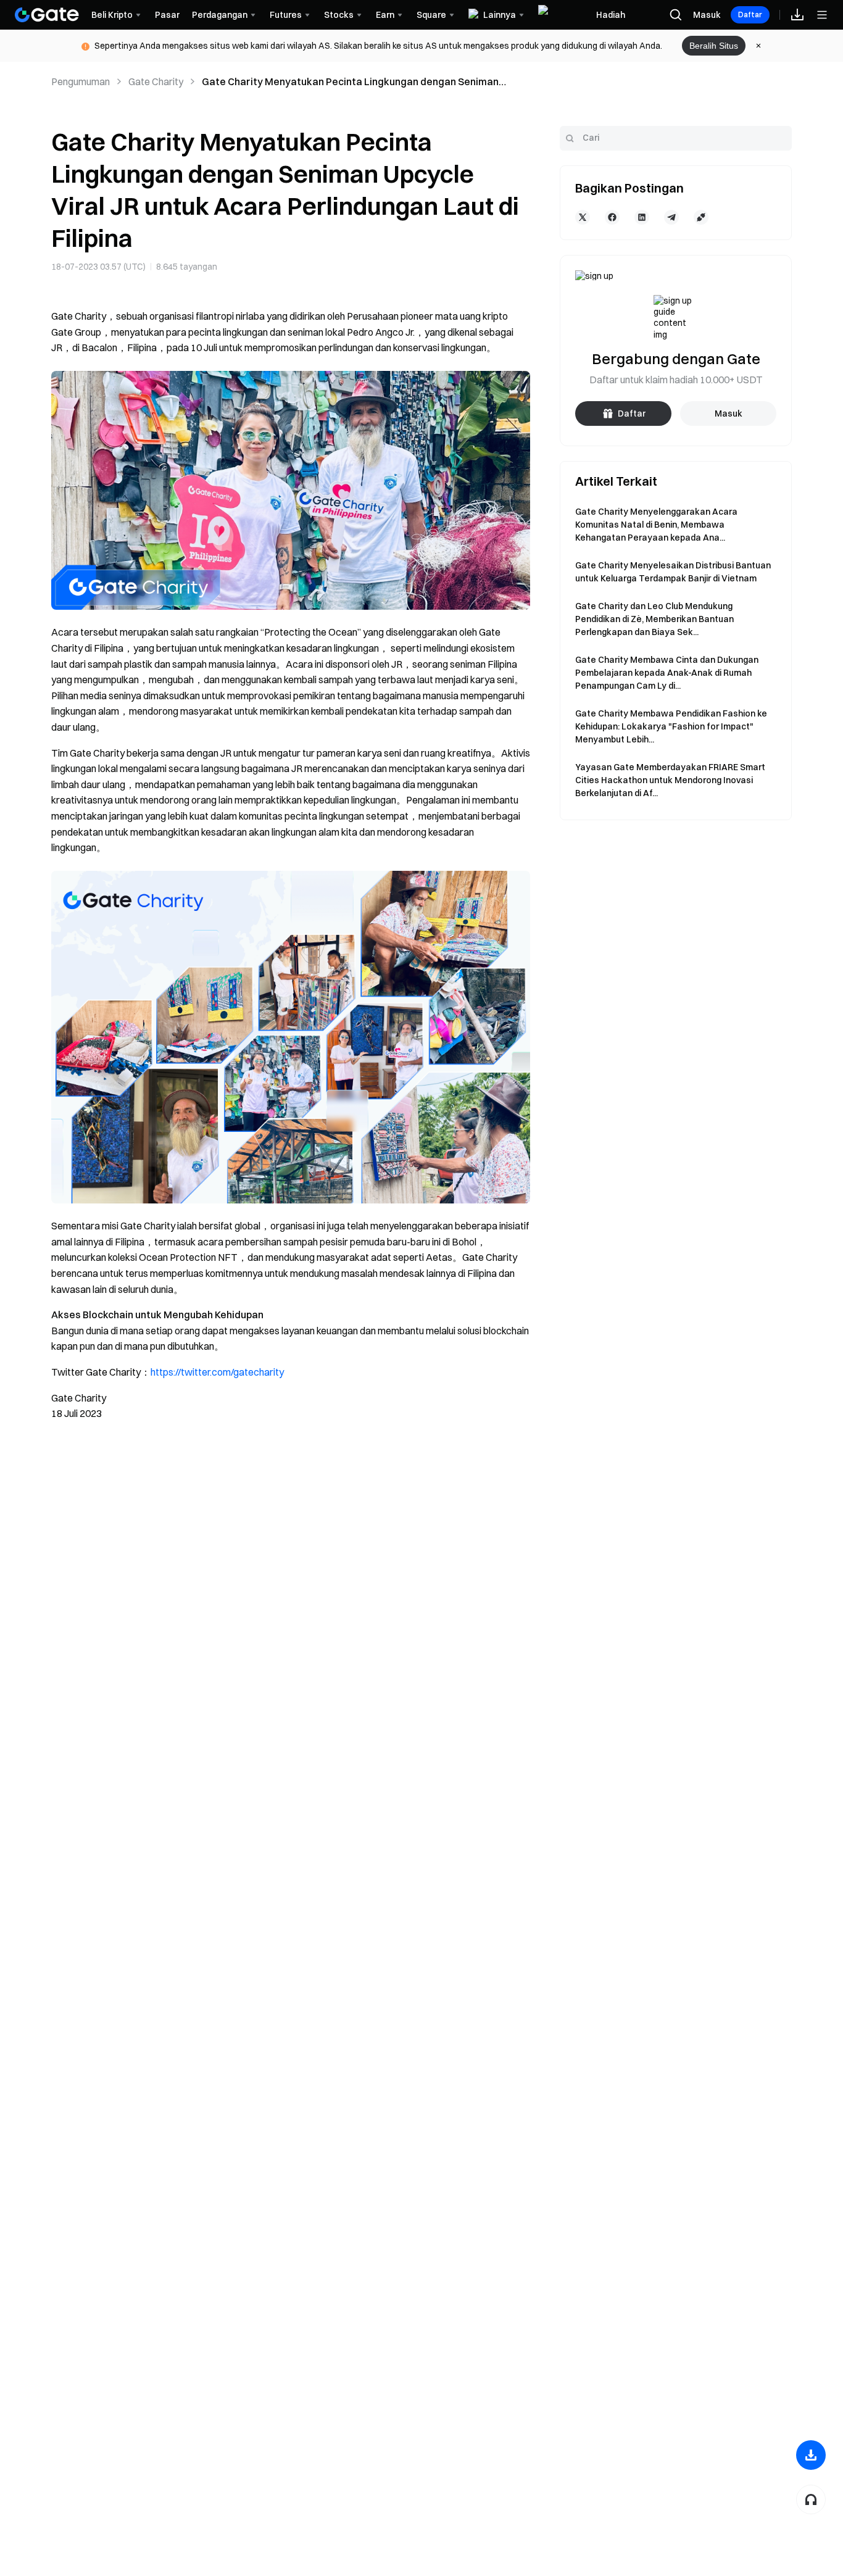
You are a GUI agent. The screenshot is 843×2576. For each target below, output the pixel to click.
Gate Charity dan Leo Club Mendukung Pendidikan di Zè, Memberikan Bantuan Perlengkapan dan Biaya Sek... (654, 619)
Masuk (707, 15)
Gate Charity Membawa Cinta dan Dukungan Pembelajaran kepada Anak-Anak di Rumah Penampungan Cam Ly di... (667, 673)
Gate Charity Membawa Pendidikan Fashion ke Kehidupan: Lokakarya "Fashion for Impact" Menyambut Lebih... (671, 726)
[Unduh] (811, 2455)
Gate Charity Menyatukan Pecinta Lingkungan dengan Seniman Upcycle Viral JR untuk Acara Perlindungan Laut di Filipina (350, 82)
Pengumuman (81, 81)
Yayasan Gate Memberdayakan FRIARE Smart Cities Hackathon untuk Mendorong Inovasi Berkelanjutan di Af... (670, 780)
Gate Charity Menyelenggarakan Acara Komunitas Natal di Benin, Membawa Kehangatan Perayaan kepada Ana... (656, 525)
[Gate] (47, 15)
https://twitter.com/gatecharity (217, 1372)
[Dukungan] (811, 2499)
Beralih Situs (714, 46)
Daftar (750, 15)
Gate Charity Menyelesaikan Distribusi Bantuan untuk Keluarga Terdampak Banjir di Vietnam (673, 572)
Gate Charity (156, 81)
